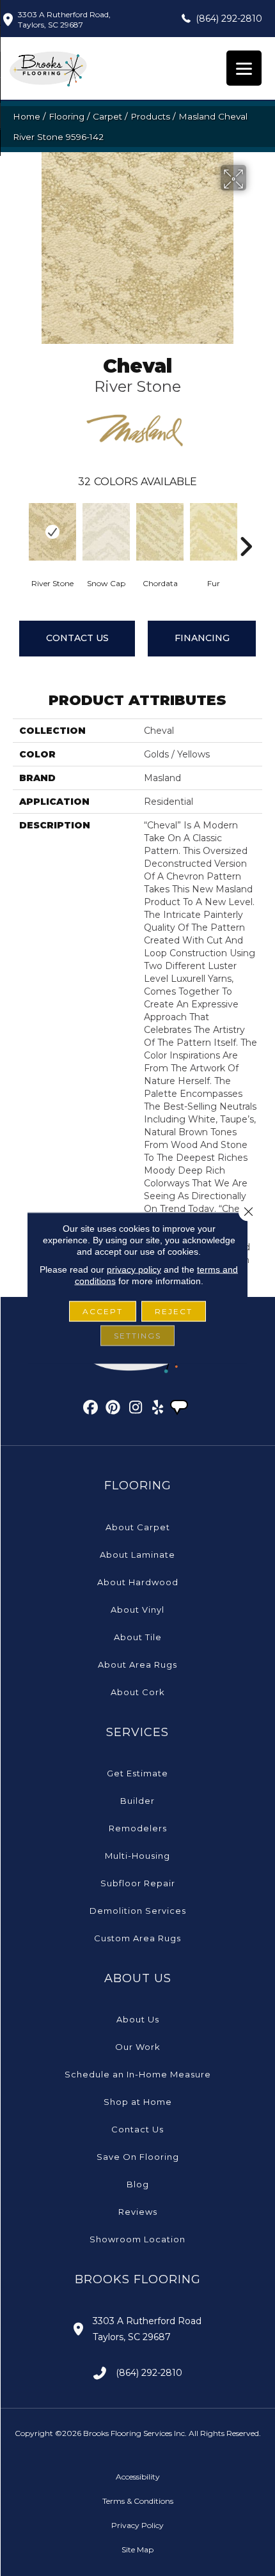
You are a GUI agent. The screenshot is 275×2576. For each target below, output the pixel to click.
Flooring (67, 116)
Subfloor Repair (138, 1883)
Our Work (138, 2047)
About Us (138, 2019)
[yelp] (158, 1409)
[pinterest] (114, 1409)
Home (27, 116)
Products (150, 116)
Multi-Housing (137, 1856)
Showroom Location (137, 2239)
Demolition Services (138, 1911)
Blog (138, 2184)
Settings (137, 1336)
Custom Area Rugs (137, 1938)
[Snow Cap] (106, 532)
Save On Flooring (138, 2157)
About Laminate (137, 1555)
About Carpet (138, 1527)
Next (246, 527)
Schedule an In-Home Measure (138, 2074)
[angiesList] (180, 1409)
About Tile (138, 1637)
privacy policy (134, 1269)
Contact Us (77, 638)
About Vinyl (137, 1610)
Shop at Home (138, 2102)
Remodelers (138, 1828)
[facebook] (91, 1409)
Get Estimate (137, 1773)
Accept (103, 1311)
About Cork (138, 1692)
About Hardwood (138, 1582)
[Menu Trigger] (244, 68)
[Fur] (214, 532)
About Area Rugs (137, 1664)
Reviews (138, 2212)
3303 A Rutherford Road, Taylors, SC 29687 (64, 19)
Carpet (107, 116)
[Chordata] (160, 532)
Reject (174, 1311)
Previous (19, 527)
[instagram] (136, 1409)
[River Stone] (52, 532)
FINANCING (202, 638)
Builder (137, 1801)
